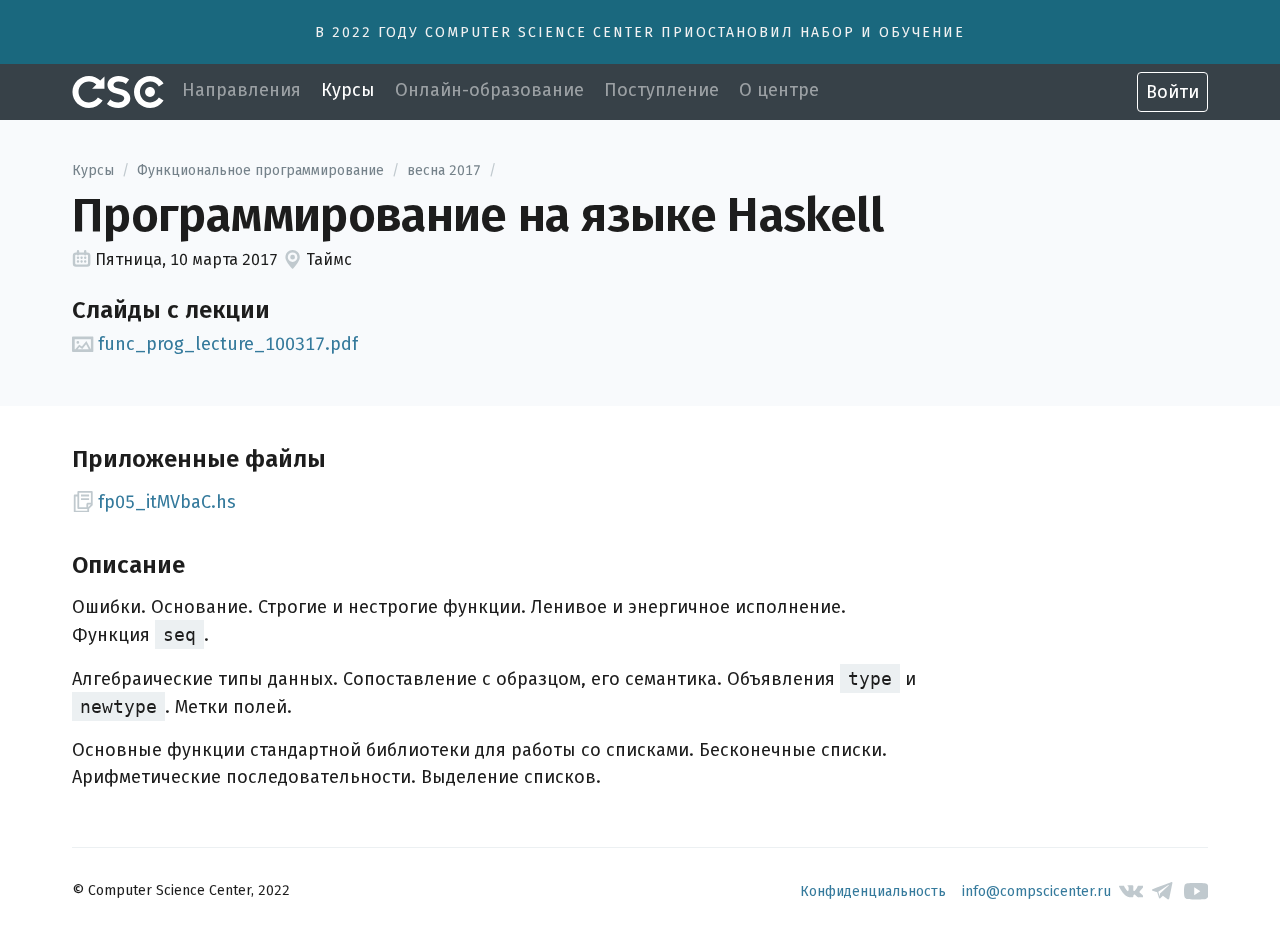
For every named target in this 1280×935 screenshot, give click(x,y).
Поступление (661, 90)
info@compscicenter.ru (1036, 891)
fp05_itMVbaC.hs (167, 502)
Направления (241, 90)
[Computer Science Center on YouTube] (1196, 891)
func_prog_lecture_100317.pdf (228, 344)
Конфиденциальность (873, 891)
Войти (1172, 92)
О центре (779, 90)
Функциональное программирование (260, 170)
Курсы (348, 90)
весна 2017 (444, 170)
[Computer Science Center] (118, 92)
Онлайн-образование (489, 90)
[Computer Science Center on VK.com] (1131, 891)
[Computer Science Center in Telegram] (1163, 891)
